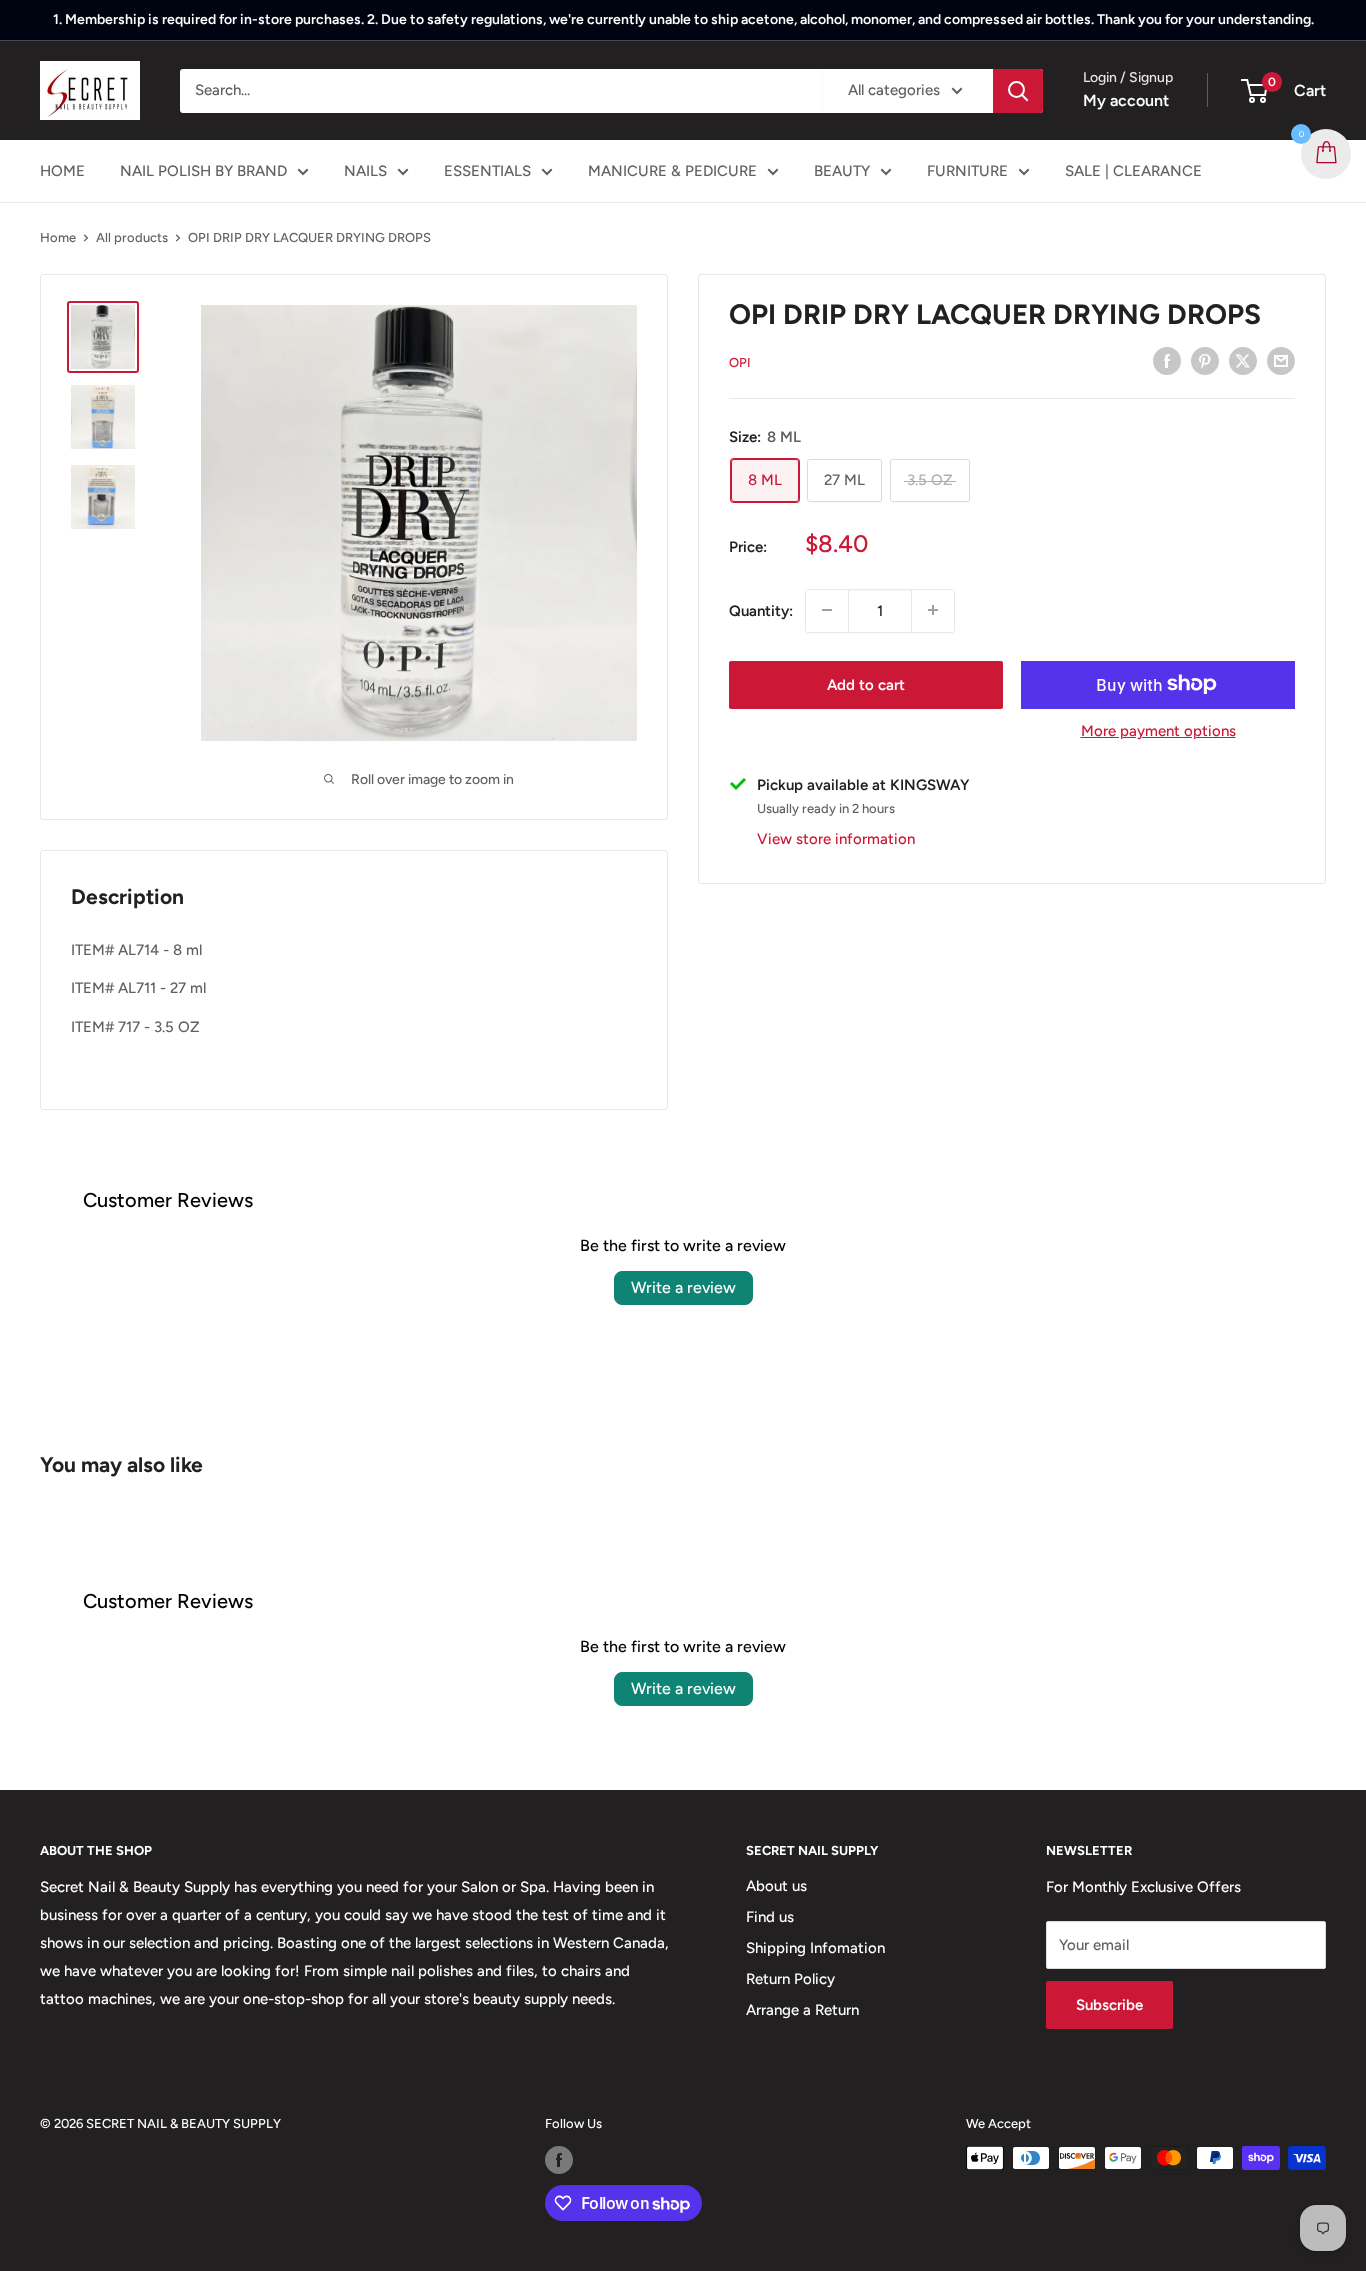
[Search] (1018, 91)
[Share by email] (1281, 360)
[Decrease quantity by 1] (827, 610)
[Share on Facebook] (1167, 360)
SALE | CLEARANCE (1133, 171)
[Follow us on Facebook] (559, 2160)
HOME (62, 171)
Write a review (683, 1287)
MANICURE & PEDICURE (672, 171)
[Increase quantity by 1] (933, 610)
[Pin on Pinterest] (1205, 360)
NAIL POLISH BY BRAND (203, 171)
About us (776, 1886)
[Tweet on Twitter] (1243, 360)
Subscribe (1109, 2005)
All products (132, 237)
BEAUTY (842, 171)
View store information (836, 838)
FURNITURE (967, 171)
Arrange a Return (802, 2010)
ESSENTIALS (487, 171)
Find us (770, 1917)
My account (1126, 100)
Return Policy (790, 1979)
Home (58, 237)
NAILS (365, 171)
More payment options (1158, 730)
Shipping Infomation (815, 1948)
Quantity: (761, 610)
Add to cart (866, 684)
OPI (740, 362)
